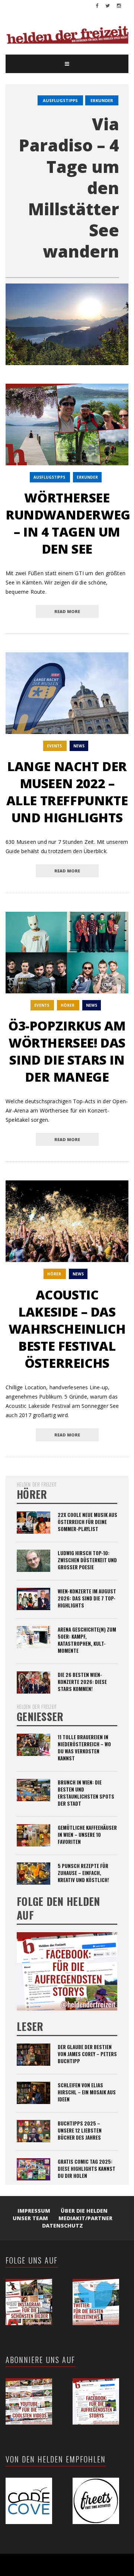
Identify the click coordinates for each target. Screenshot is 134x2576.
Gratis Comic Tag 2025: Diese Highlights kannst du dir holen (87, 2169)
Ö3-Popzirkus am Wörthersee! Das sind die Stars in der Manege (67, 1051)
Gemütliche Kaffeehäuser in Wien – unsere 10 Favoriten (87, 1835)
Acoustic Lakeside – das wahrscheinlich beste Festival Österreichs (67, 1329)
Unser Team (30, 2218)
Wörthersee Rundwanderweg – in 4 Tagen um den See (68, 523)
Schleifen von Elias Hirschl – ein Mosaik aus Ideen (87, 2092)
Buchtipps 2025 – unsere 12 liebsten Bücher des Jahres (80, 2130)
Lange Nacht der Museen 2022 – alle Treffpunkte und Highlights (67, 792)
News (79, 746)
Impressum (34, 2211)
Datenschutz (63, 2226)
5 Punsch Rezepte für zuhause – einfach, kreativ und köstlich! (83, 1873)
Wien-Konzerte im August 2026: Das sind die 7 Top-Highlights (87, 1598)
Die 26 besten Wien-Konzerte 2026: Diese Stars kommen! (82, 1682)
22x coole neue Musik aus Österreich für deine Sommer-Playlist (87, 1522)
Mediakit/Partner (85, 2218)
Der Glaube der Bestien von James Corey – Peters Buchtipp (87, 2054)
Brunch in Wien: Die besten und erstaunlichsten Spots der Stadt (86, 1793)
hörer (68, 1005)
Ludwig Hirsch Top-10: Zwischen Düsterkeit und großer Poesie (87, 1560)
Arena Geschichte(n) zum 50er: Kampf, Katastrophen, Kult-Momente (87, 1640)
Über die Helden (84, 2211)
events (54, 746)
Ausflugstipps (60, 100)
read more (67, 611)
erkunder (102, 100)
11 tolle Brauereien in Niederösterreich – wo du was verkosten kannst (84, 1748)
